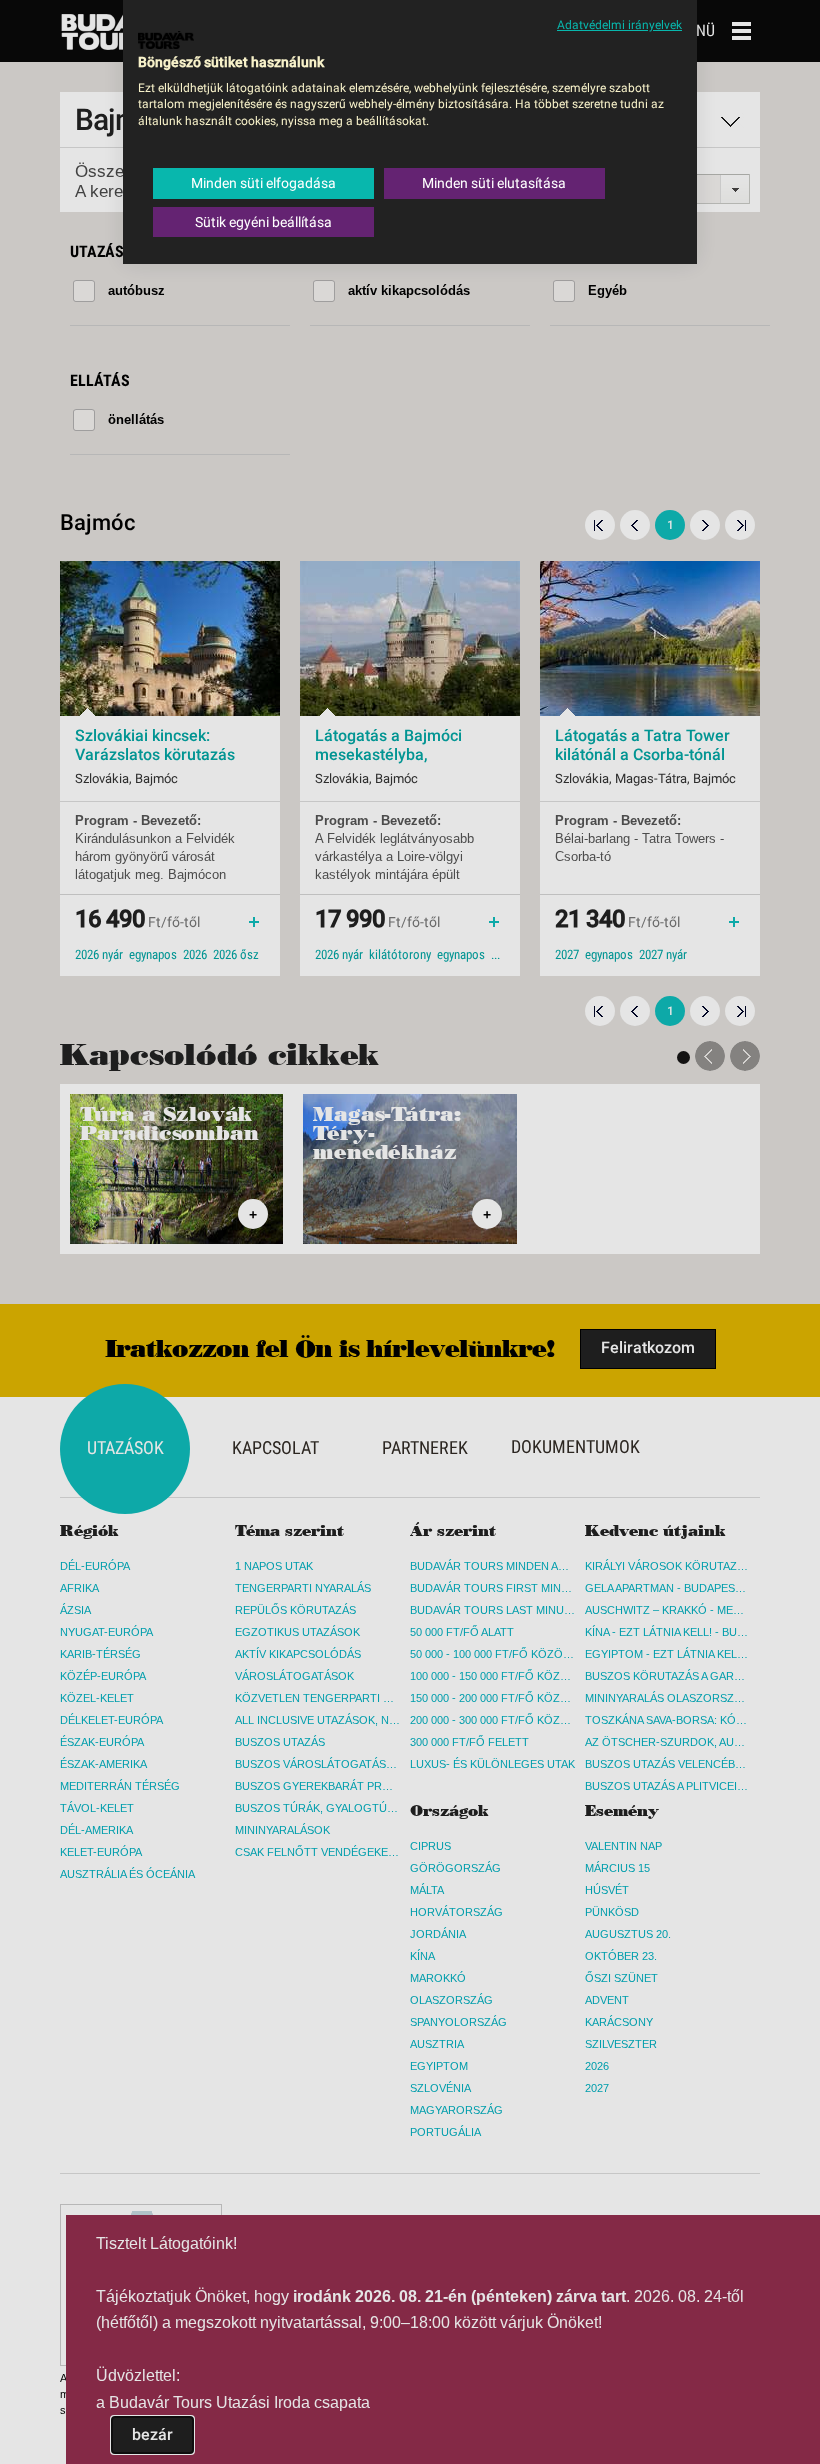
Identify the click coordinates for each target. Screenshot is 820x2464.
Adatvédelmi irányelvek (619, 25)
